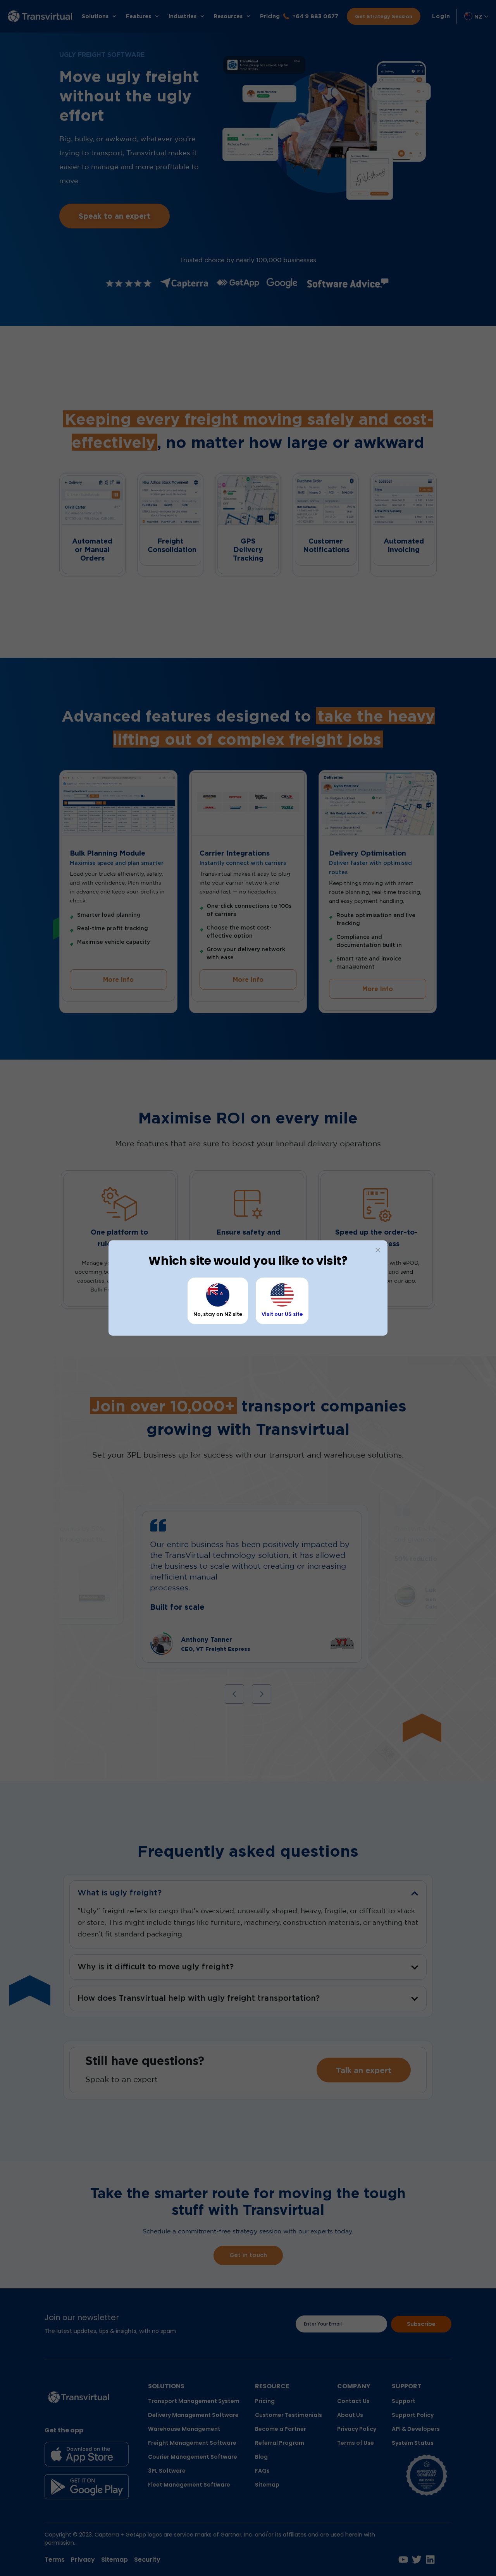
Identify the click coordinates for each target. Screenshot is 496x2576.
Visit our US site (282, 1314)
